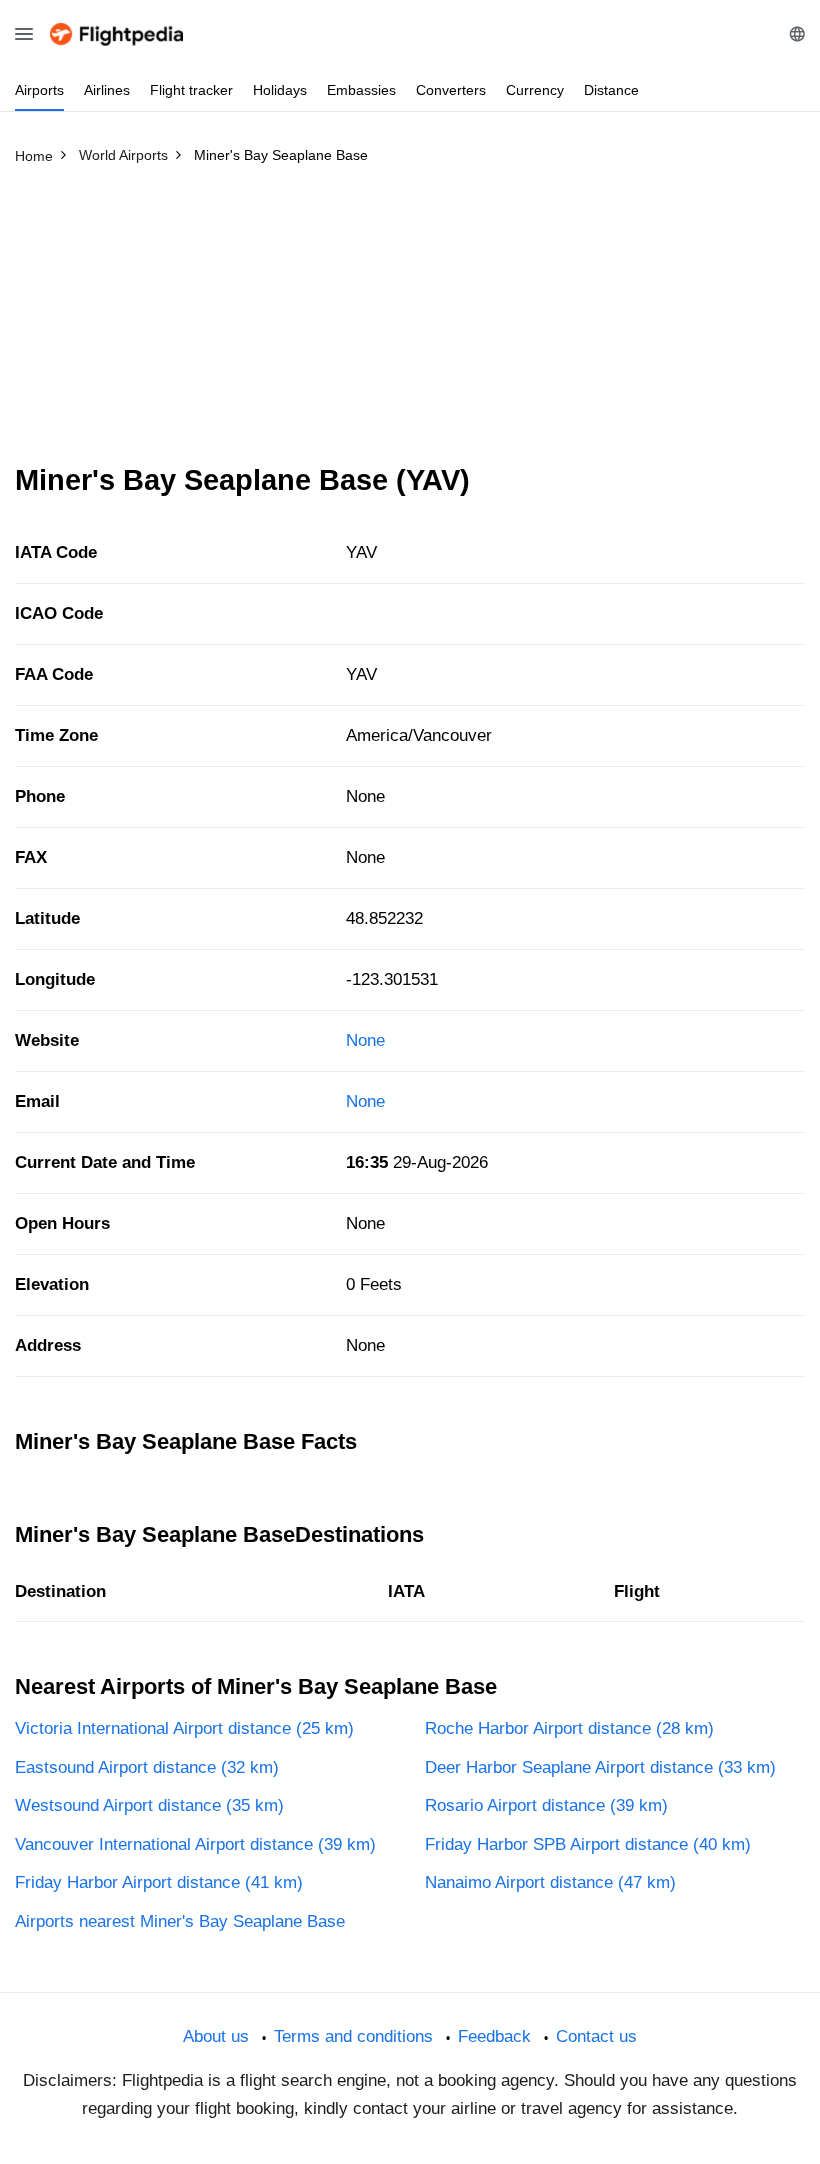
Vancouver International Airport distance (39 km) (195, 1844)
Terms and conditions (353, 2036)
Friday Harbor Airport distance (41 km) (159, 1882)
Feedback (494, 2036)
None (365, 1040)
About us (216, 2036)
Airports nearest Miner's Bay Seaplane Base (180, 1921)
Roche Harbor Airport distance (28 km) (569, 1728)
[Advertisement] (410, 323)
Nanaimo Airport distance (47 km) (550, 1882)
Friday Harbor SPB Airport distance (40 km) (588, 1844)
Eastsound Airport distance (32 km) (147, 1767)
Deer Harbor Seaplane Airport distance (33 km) (600, 1767)
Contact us (596, 2036)
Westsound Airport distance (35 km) (149, 1805)
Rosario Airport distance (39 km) (546, 1805)
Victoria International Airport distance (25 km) (184, 1728)
